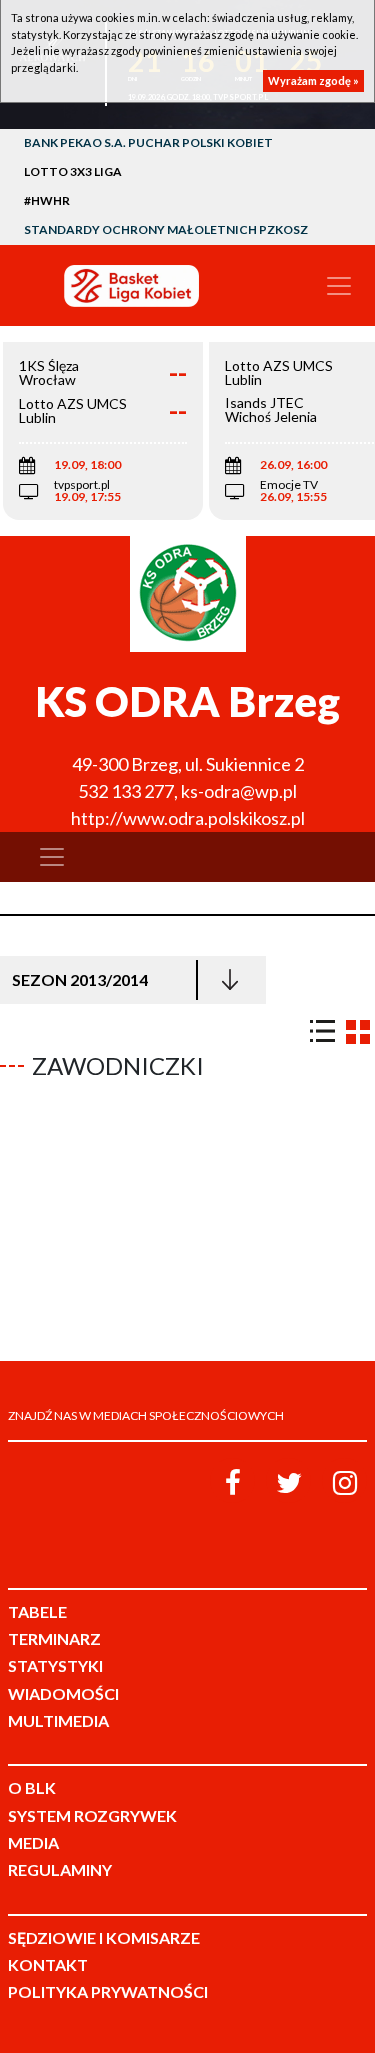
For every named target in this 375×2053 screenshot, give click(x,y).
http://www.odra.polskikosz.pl (188, 818)
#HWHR (47, 200)
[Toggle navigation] (339, 286)
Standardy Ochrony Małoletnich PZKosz (166, 229)
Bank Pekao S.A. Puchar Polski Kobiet (148, 142)
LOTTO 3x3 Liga (73, 171)
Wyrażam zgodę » (313, 80)
